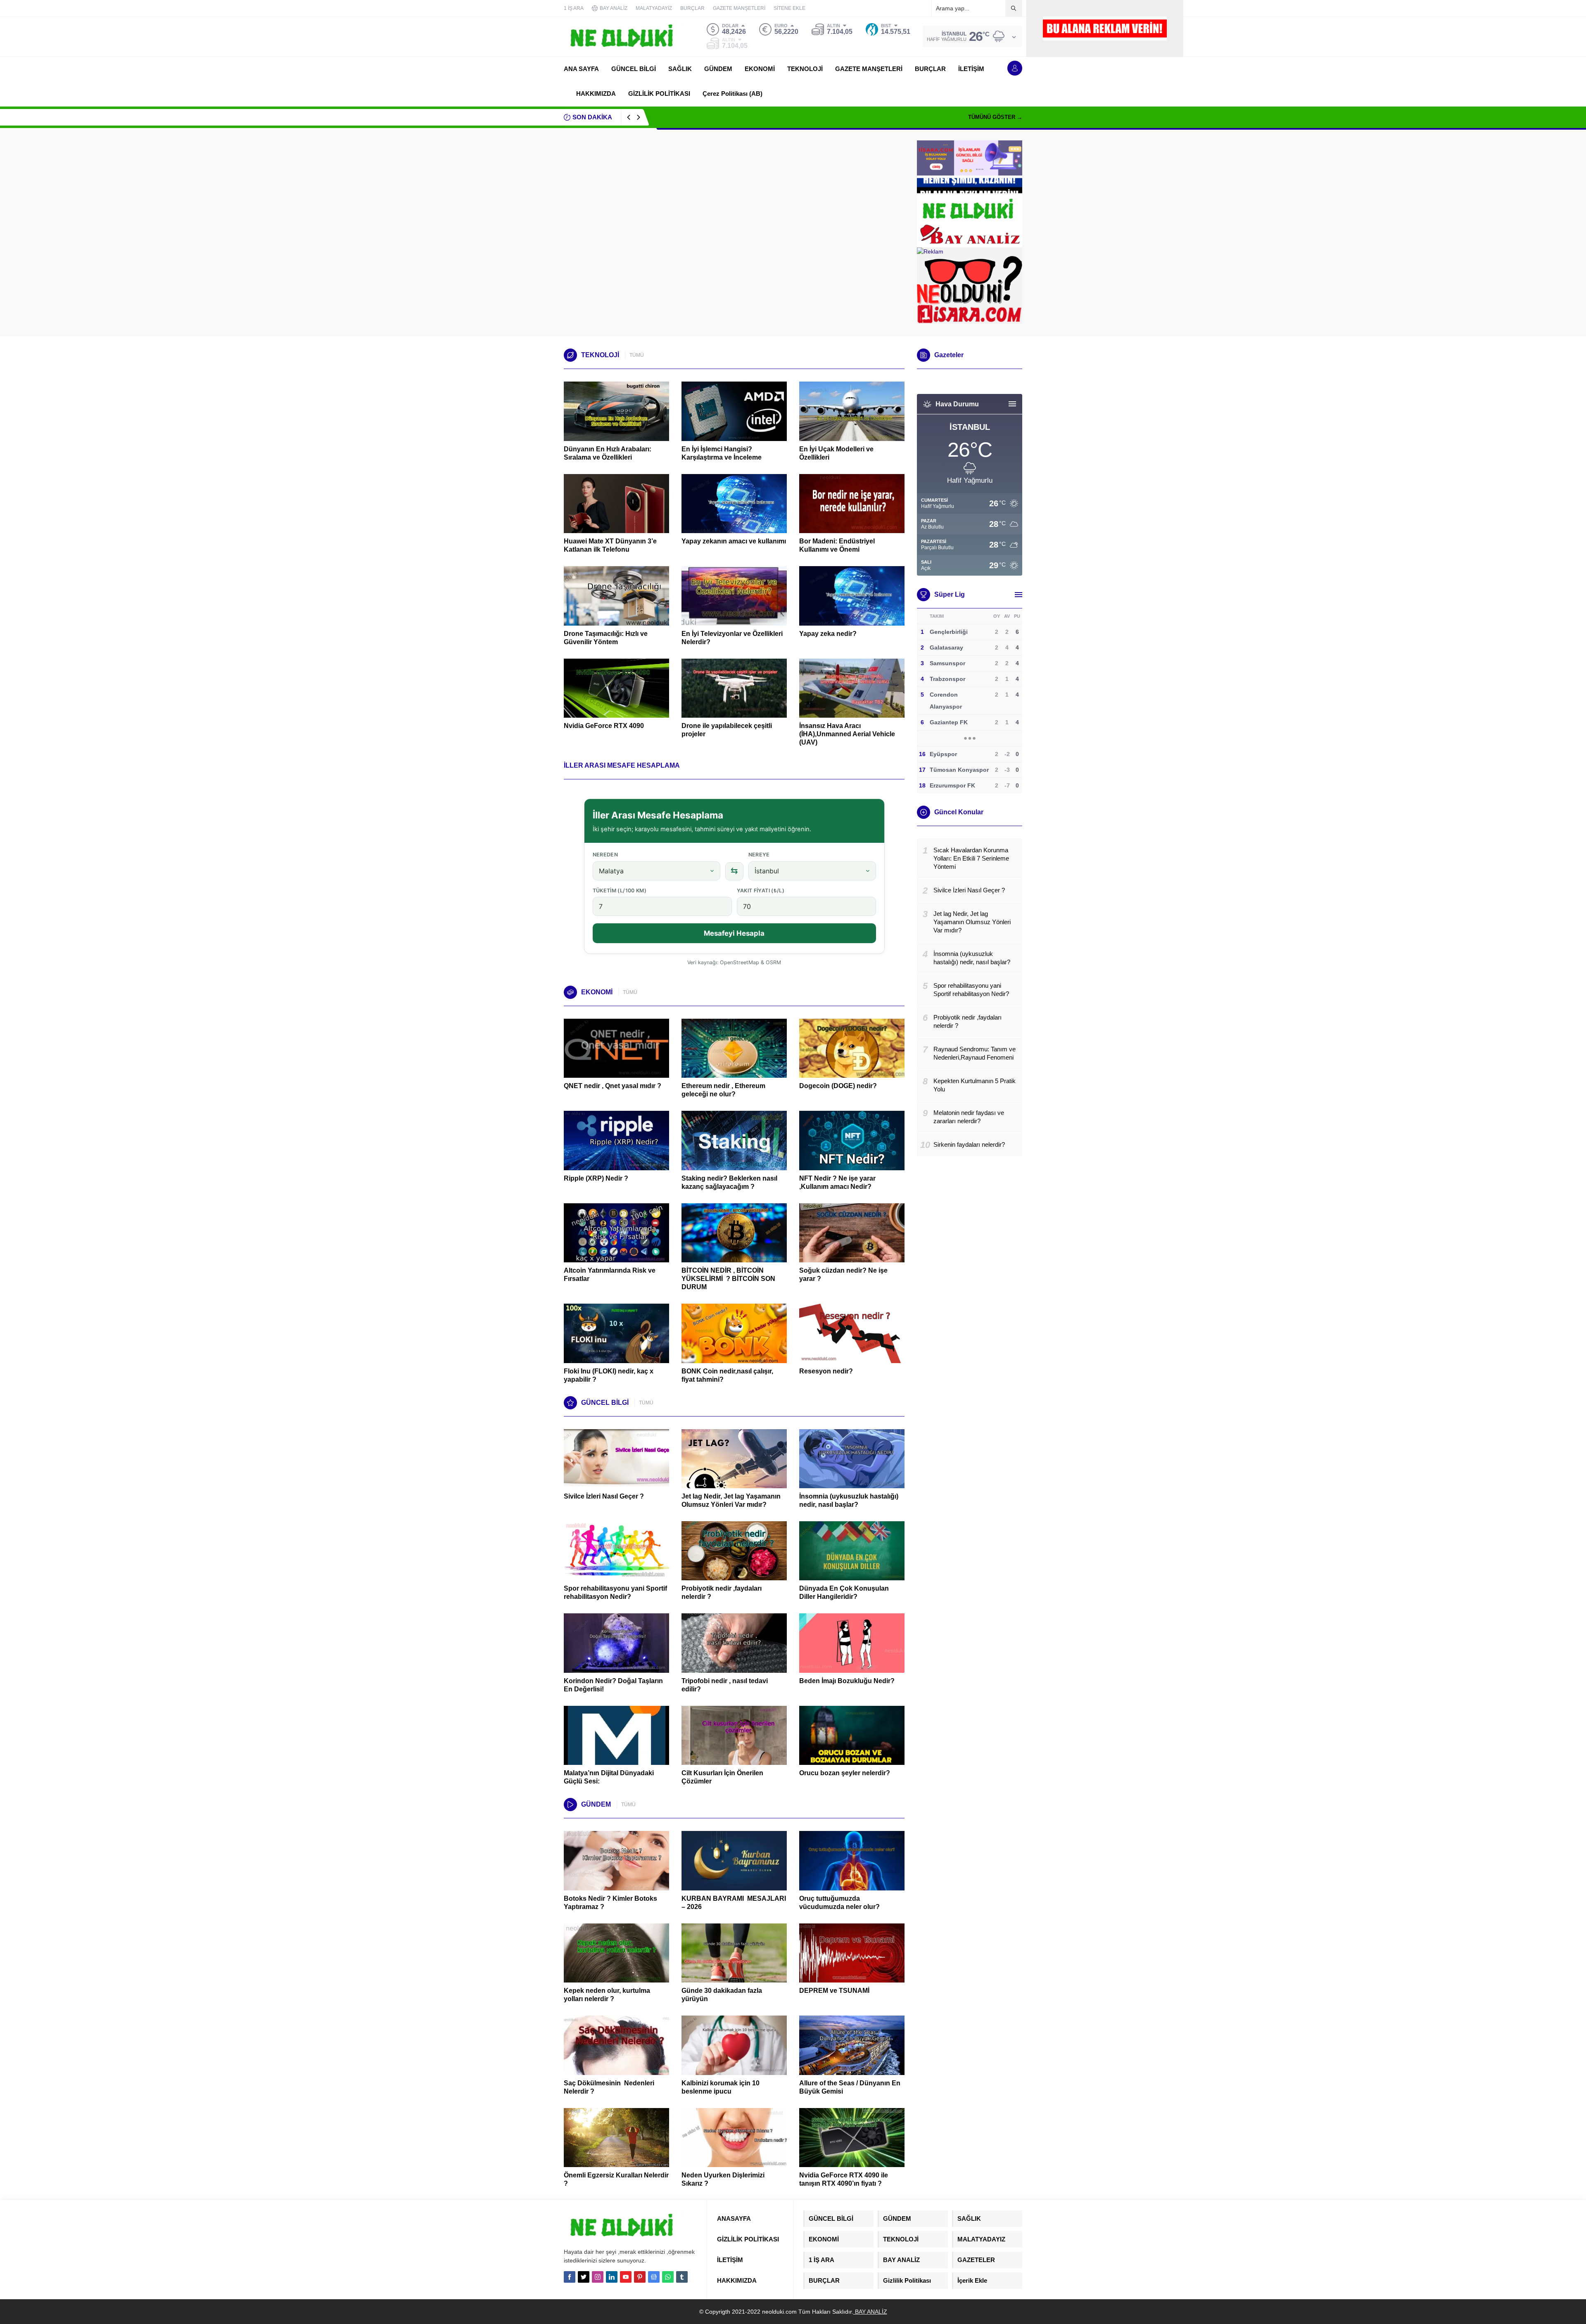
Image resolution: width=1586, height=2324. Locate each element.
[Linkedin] (612, 2277)
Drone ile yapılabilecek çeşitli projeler (727, 730)
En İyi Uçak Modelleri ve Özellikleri (836, 453)
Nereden (605, 855)
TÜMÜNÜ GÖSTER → (995, 117)
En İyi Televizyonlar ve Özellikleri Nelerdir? (732, 638)
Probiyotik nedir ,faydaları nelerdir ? (722, 1592)
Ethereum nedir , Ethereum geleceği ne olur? (723, 1090)
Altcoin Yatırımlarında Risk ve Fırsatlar (610, 1275)
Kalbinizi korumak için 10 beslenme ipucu (721, 2087)
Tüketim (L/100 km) (620, 890)
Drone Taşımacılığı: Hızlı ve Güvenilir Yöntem (606, 638)
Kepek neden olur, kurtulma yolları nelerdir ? (607, 1995)
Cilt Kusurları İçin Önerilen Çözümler (722, 1777)
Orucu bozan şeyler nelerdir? (845, 1773)
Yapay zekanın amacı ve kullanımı (734, 541)
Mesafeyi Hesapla (734, 933)
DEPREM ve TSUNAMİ (834, 1991)
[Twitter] (584, 2277)
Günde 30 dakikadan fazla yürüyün (722, 1995)
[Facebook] (570, 2277)
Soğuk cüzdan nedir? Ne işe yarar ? (843, 1275)
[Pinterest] (640, 2277)
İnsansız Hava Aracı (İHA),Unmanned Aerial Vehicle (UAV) (847, 734)
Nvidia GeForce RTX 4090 (604, 726)
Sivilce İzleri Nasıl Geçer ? (604, 1496)
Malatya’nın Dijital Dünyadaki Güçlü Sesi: (609, 1777)
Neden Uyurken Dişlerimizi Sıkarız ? (723, 2179)
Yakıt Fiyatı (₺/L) (761, 890)
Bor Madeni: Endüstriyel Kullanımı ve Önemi (837, 545)
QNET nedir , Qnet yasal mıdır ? (613, 1086)
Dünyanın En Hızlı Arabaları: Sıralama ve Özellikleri (608, 453)
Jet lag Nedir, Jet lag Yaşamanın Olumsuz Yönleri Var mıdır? (731, 1500)
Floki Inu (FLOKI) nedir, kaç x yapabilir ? (609, 1375)
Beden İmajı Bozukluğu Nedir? (847, 1681)
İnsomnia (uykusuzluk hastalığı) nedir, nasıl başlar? (849, 1500)
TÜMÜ (637, 355)
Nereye (759, 855)
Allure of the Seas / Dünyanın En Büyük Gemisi (850, 2087)
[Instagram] (598, 2277)
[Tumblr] (682, 2277)
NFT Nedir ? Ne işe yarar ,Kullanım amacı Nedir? (837, 1182)
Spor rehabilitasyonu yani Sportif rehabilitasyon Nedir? (729, 117)
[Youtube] (626, 2277)
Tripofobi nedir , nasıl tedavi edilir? (725, 1685)
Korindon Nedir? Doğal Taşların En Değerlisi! (613, 1685)
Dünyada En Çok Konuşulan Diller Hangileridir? (844, 1592)
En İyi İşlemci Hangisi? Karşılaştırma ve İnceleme (722, 453)
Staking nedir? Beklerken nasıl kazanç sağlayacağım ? (729, 1182)
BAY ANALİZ (870, 2312)
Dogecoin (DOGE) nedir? (838, 1086)
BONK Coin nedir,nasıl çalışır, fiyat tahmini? (727, 1375)
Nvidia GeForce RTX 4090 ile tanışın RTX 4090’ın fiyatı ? (844, 2179)
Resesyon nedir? (827, 1371)
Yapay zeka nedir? (828, 634)
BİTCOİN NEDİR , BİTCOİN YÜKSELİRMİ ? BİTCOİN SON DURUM (728, 1279)
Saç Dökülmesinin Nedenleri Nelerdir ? (609, 2087)
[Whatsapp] (668, 2277)
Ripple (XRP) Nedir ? (596, 1178)
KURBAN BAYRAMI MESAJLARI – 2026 (734, 1903)
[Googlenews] (654, 2277)
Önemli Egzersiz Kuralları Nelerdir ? (616, 2179)
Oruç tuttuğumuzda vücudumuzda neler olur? (839, 1903)
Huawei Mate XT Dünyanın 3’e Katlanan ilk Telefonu (610, 545)
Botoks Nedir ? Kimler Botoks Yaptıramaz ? (610, 1903)
